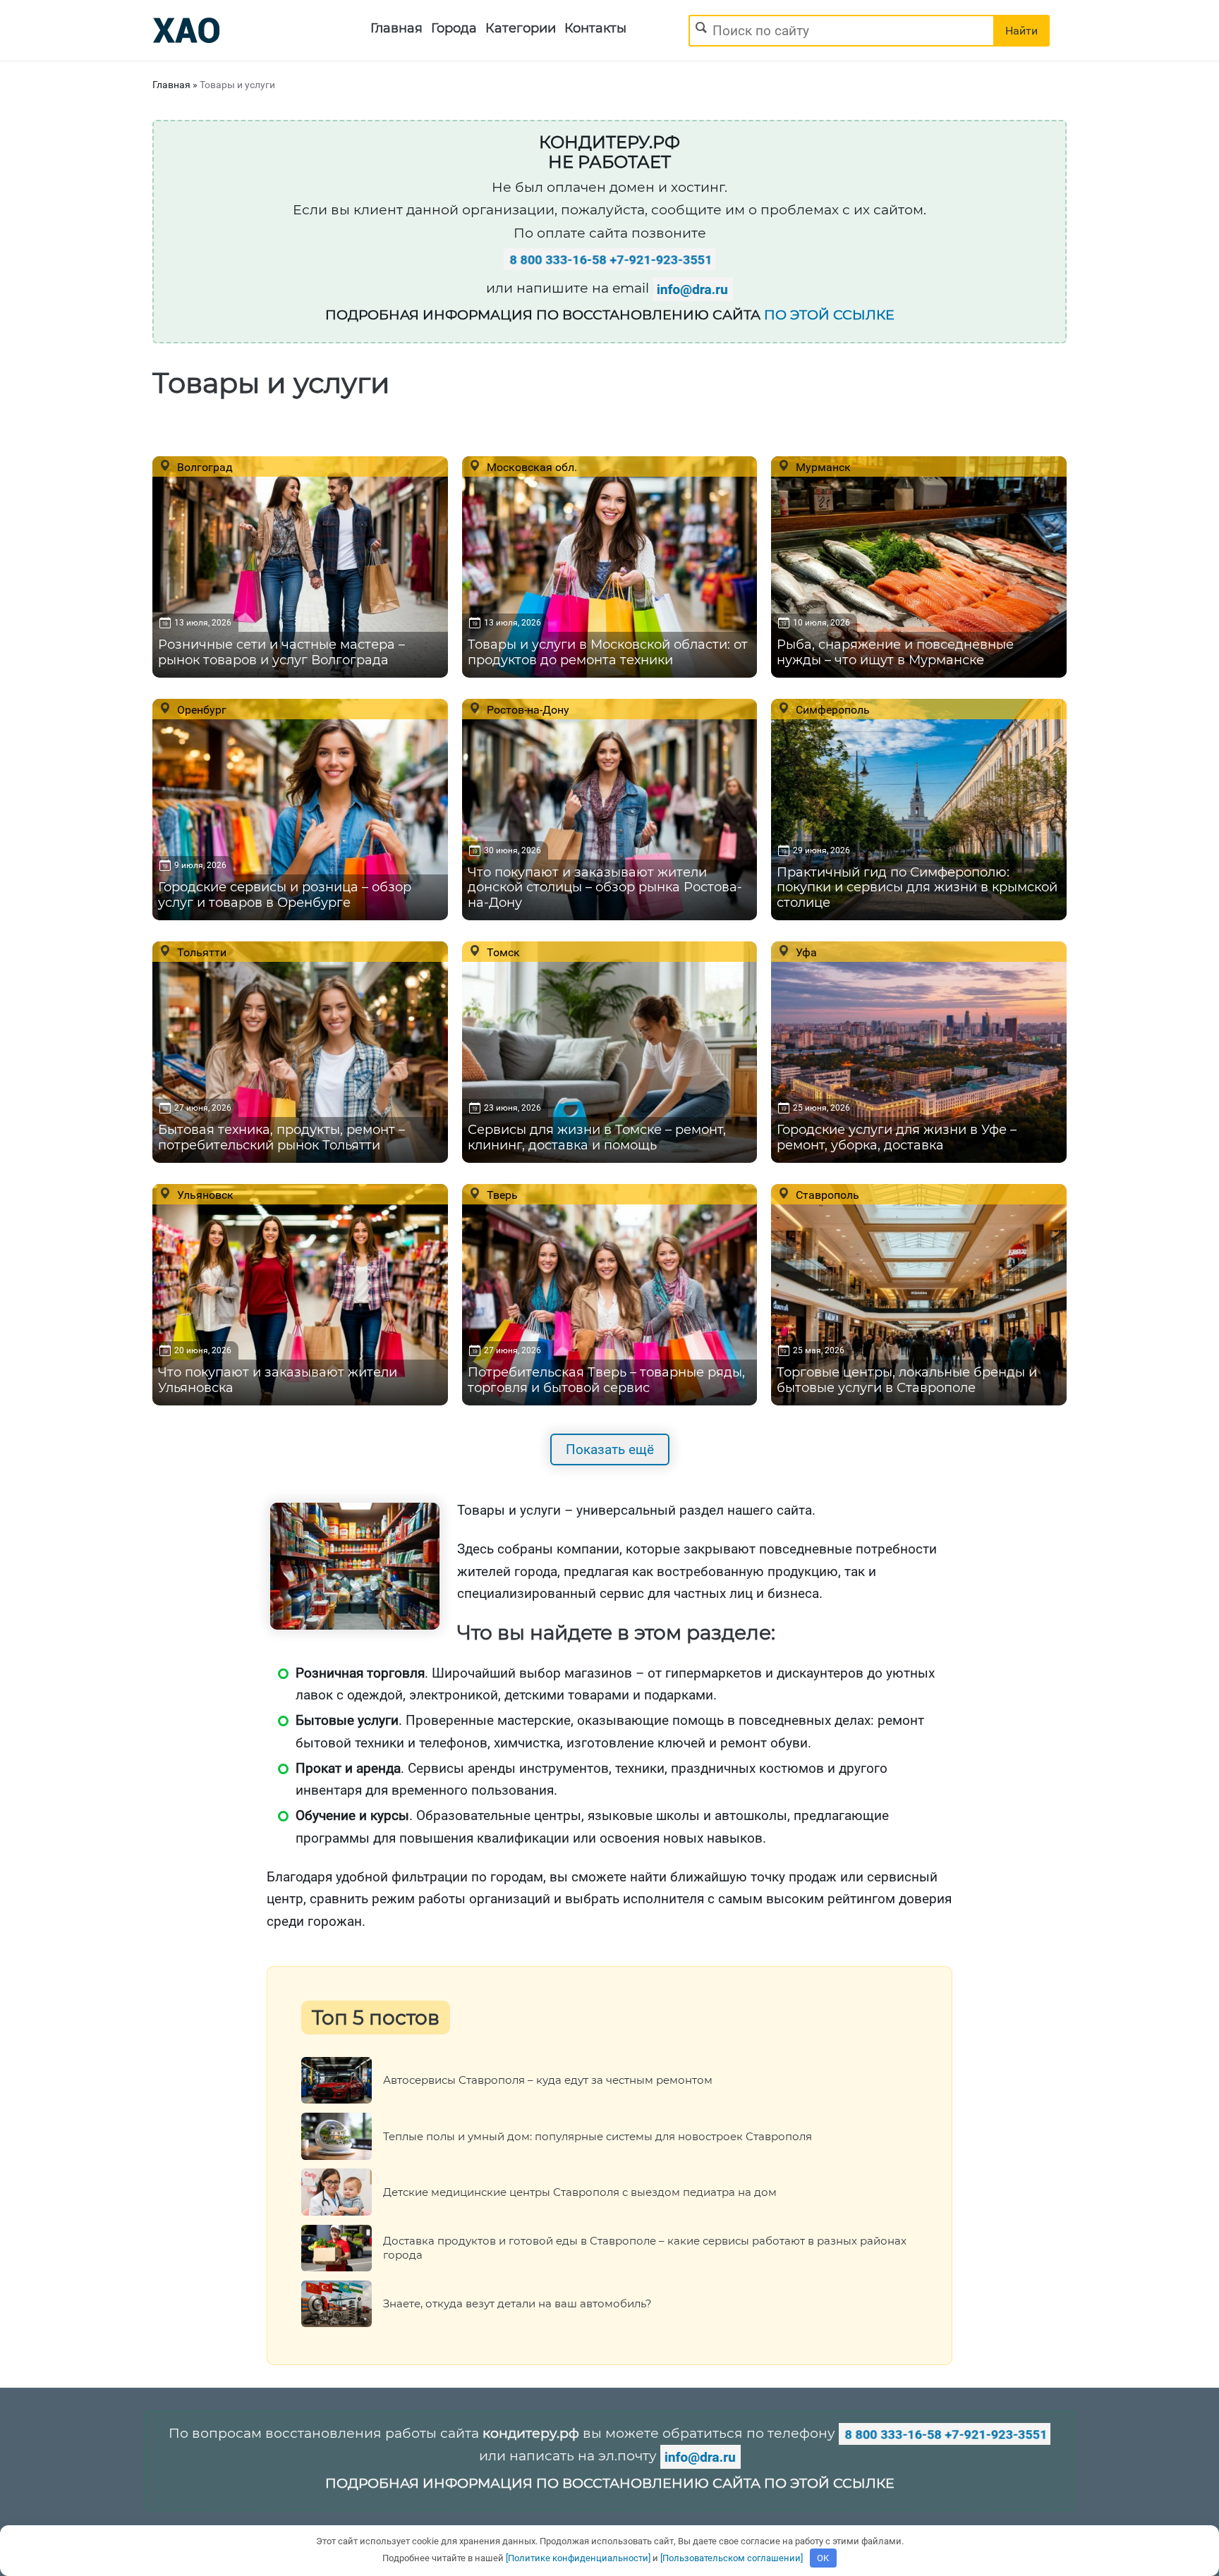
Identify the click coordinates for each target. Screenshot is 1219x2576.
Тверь (501, 1195)
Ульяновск (204, 1195)
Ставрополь (826, 1195)
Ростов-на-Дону (527, 709)
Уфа (805, 952)
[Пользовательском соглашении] (732, 2558)
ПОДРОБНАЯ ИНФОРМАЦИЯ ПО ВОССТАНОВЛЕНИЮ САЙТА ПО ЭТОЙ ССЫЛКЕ (610, 2483)
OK (823, 2558)
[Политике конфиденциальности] (578, 2558)
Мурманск (822, 467)
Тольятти (200, 952)
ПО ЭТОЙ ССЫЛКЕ (829, 315)
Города (454, 28)
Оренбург (200, 709)
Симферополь (831, 709)
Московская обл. (530, 467)
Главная (396, 28)
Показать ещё (610, 1449)
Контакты (595, 28)
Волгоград (204, 467)
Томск (502, 952)
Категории (521, 28)
